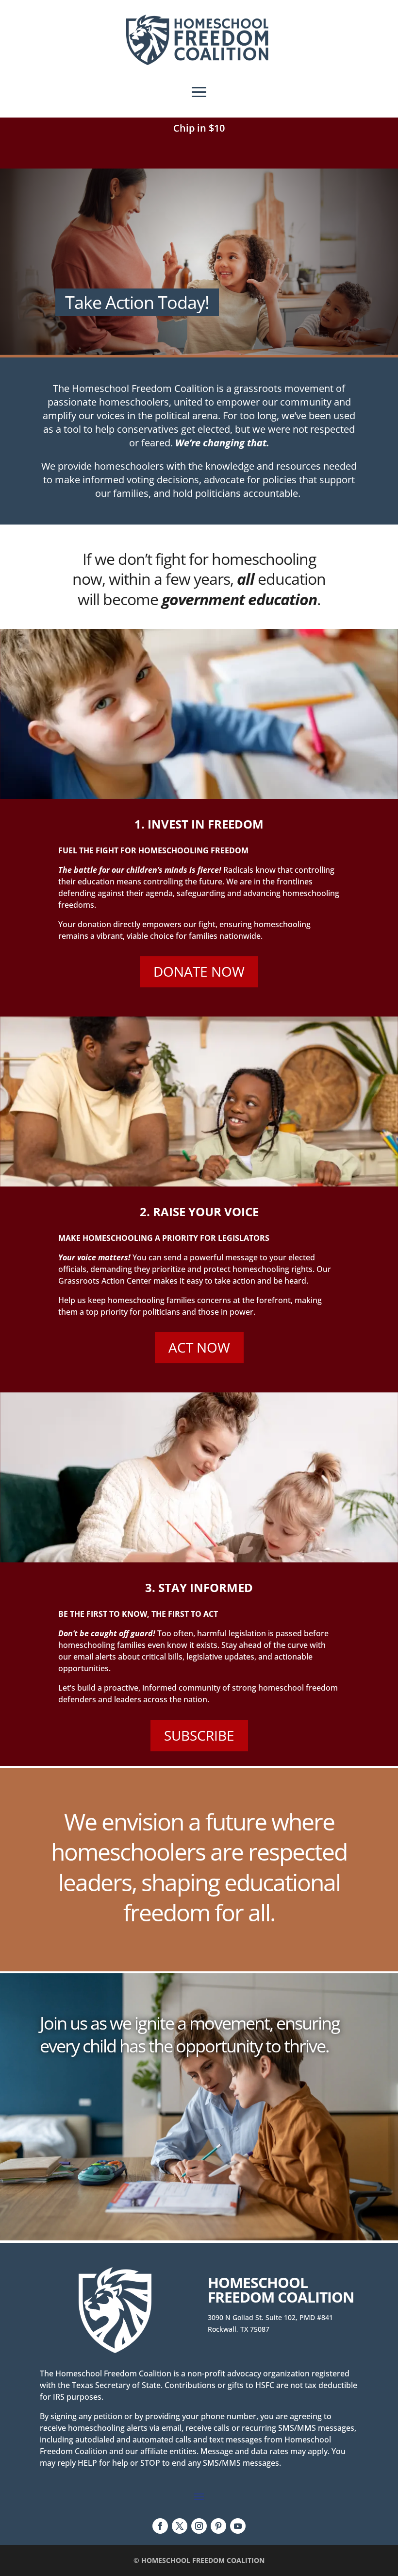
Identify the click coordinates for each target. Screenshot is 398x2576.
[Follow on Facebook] (160, 2526)
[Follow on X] (180, 2526)
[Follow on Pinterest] (218, 2526)
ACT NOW (199, 1347)
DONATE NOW (199, 971)
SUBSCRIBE (199, 1735)
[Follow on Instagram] (199, 2526)
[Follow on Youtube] (238, 2526)
